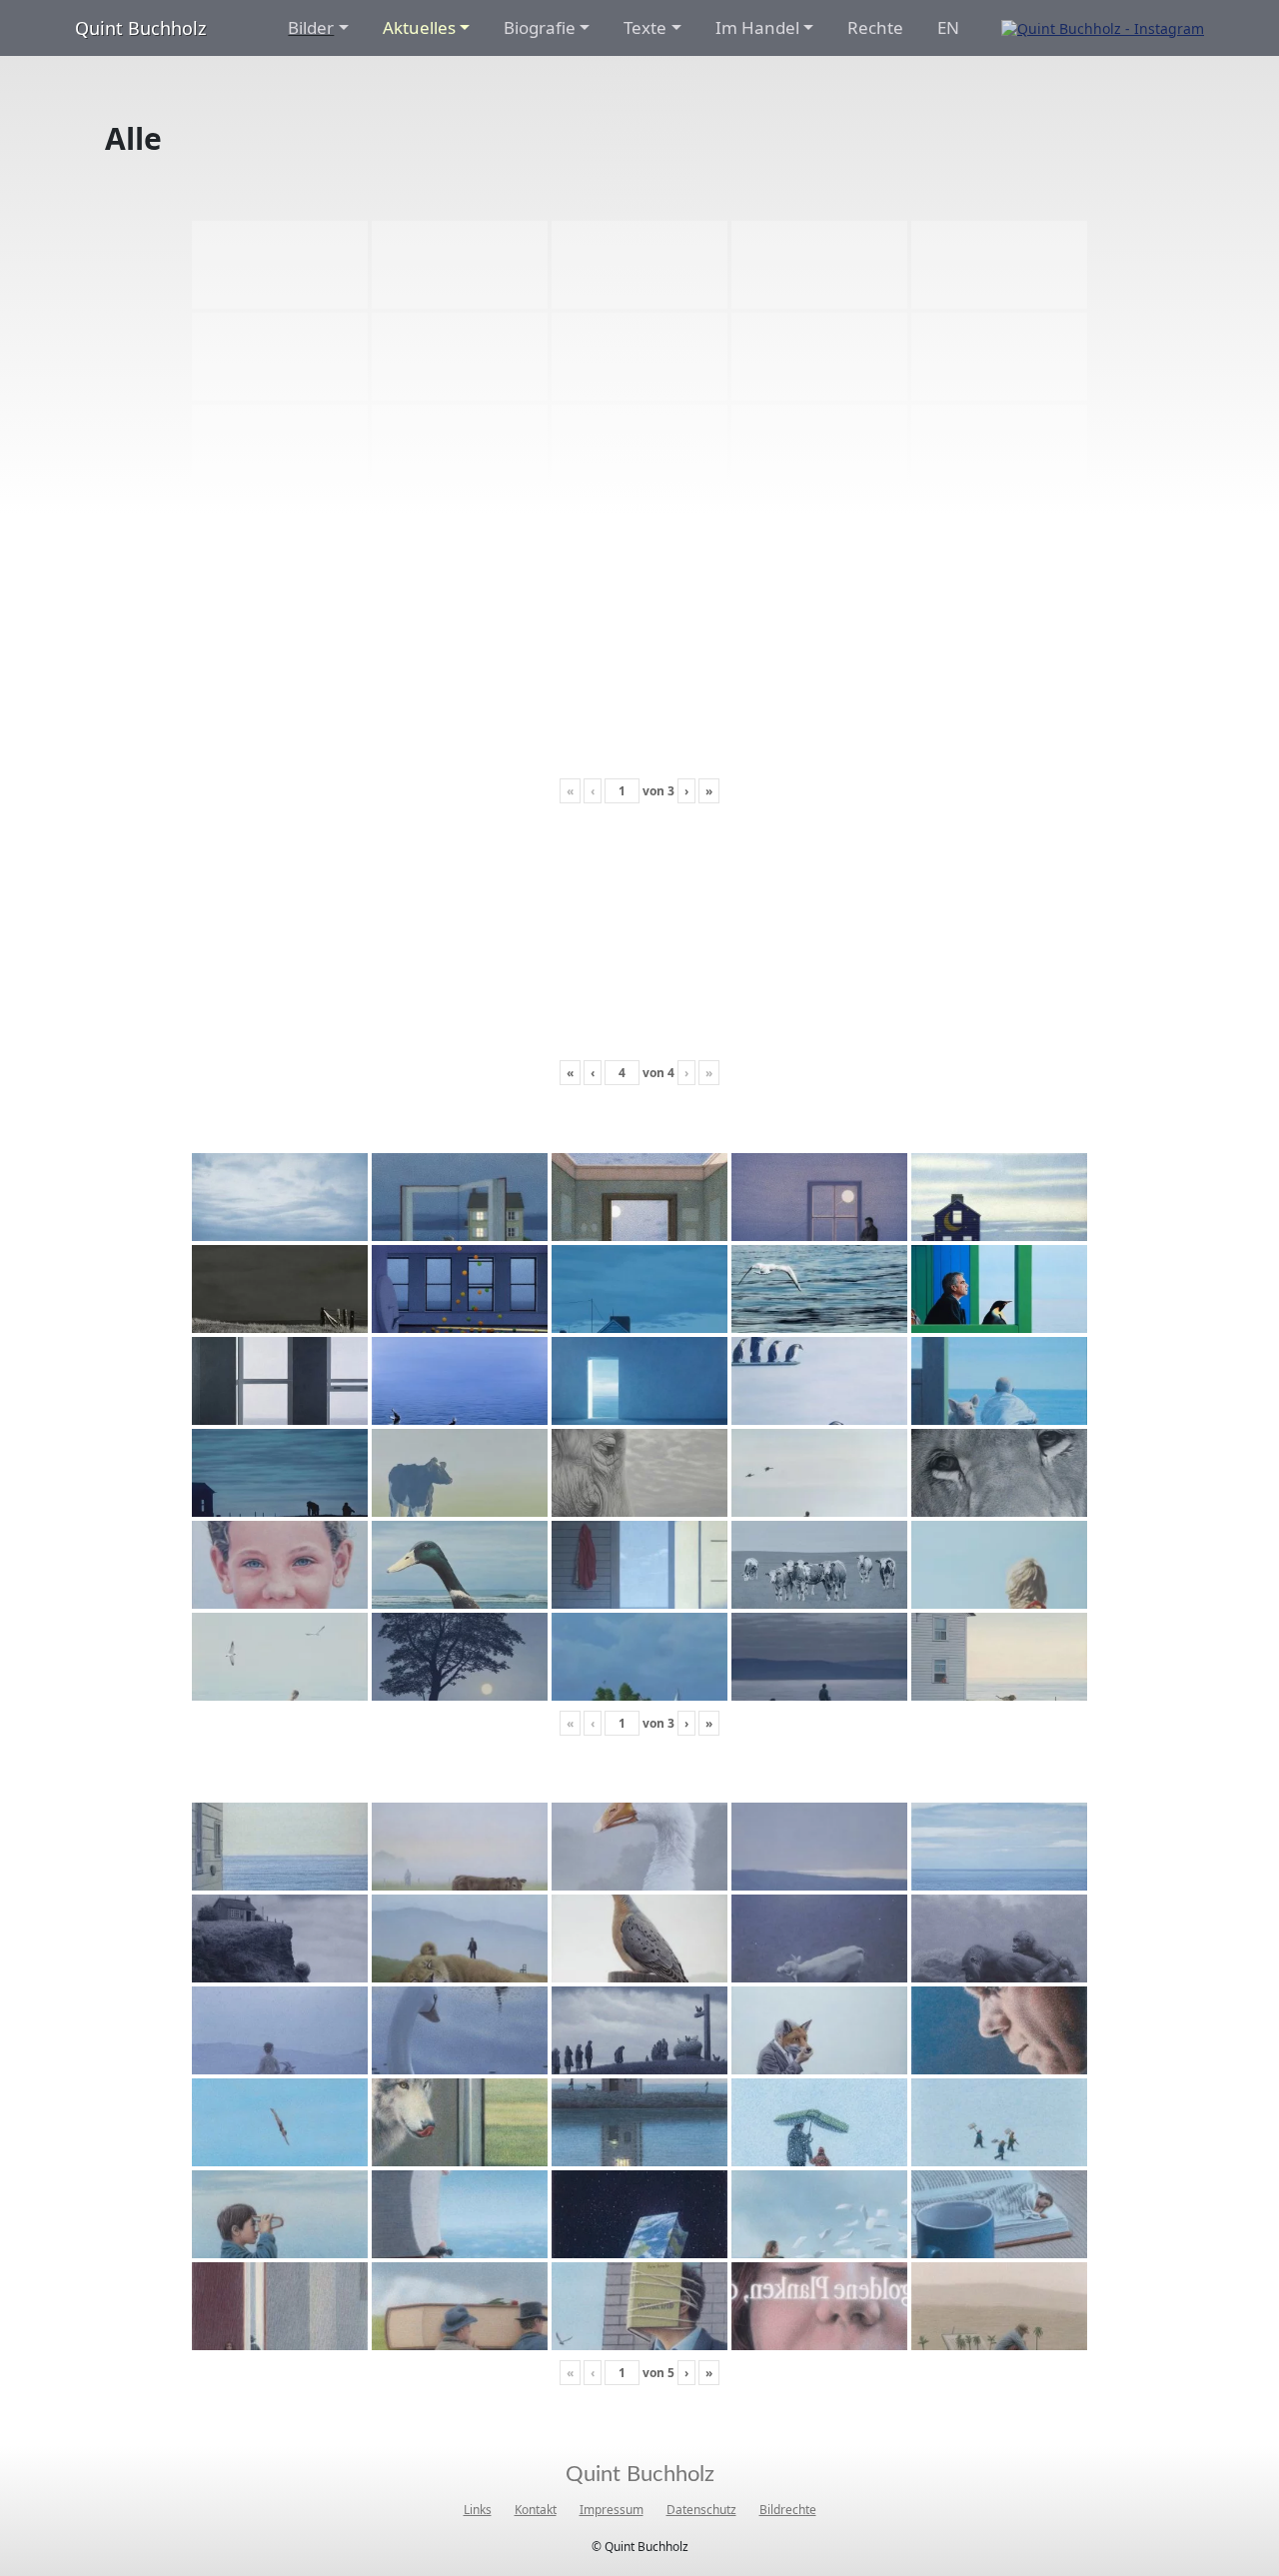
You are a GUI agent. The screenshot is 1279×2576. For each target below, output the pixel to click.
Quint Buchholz (140, 28)
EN (948, 27)
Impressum (612, 2510)
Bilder (311, 27)
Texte (645, 27)
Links (478, 2510)
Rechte (875, 27)
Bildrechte (788, 2510)
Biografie (540, 27)
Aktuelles (419, 27)
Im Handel (757, 27)
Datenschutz (701, 2510)
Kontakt (536, 2510)
